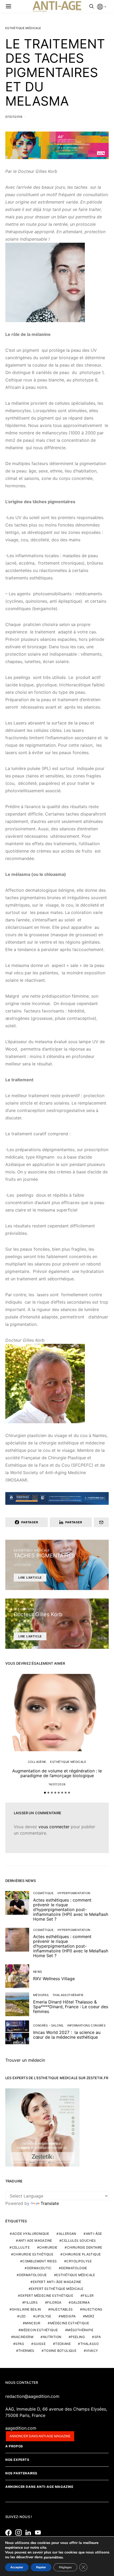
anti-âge (94, 2234)
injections (92, 2309)
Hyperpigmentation (74, 1893)
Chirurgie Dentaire (85, 2247)
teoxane (63, 2344)
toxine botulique (60, 2351)
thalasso (89, 2344)
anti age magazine (35, 2241)
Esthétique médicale (23, 28)
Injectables (62, 2309)
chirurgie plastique (82, 2254)
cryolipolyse (79, 2261)
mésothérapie (80, 2330)
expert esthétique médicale (57, 2289)
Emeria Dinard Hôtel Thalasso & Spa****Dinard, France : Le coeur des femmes (71, 2007)
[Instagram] (20, 2533)
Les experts (24, 1609)
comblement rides (40, 2261)
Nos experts (17, 2460)
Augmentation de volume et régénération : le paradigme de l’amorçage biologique (57, 1773)
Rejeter (41, 2567)
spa (98, 2337)
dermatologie (74, 2268)
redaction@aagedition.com (32, 2396)
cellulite (21, 2247)
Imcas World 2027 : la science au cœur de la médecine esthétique (67, 2035)
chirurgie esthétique (33, 2254)
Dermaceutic (39, 2268)
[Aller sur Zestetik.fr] (42, 2127)
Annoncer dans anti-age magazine (40, 2436)
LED (23, 2316)
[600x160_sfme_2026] (57, 145)
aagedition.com (21, 2428)
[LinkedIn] (30, 2533)
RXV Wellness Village (54, 1979)
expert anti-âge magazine (57, 2282)
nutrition (52, 2337)
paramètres (53, 2557)
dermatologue (33, 2275)
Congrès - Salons (48, 2025)
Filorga (54, 2302)
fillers (31, 2302)
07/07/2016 (14, 117)
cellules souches (79, 2241)
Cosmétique (43, 1893)
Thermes (26, 2351)
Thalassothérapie (68, 1995)
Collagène (37, 1762)
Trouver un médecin (25, 2060)
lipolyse (43, 2316)
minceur (33, 2323)
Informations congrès (86, 2025)
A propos (14, 2446)
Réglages (65, 2567)
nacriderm (23, 2337)
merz (90, 2316)
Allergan (68, 2234)
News (38, 1972)
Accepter (17, 2567)
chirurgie (48, 2247)
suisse (40, 2344)
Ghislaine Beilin (26, 2309)
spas (20, 2344)
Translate (50, 2203)
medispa (68, 2316)
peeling (78, 2337)
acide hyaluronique (31, 2234)
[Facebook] (10, 2533)
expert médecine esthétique (47, 2296)
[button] (45, 1793)
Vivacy (92, 2351)
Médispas (41, 1995)
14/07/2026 (57, 1784)
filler (88, 2296)
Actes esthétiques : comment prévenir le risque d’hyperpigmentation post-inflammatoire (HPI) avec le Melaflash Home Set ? (71, 1910)
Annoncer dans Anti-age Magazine (39, 2487)
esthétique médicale (76, 2275)
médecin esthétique (39, 2330)
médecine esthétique (70, 2323)
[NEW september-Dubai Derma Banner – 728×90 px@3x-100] (57, 1498)
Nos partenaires (21, 2473)
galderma (80, 2302)
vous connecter (54, 1827)
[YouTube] (39, 2533)
